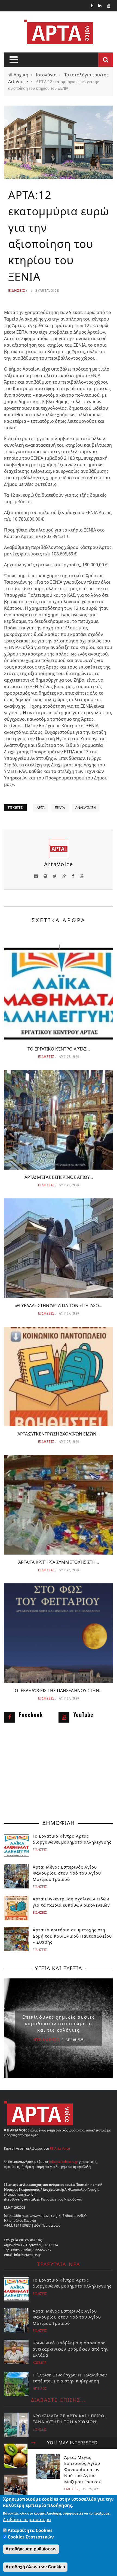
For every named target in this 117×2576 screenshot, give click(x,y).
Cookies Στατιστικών (31, 2537)
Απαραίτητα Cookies (30, 2530)
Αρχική (21, 75)
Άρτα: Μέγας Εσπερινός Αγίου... (59, 1177)
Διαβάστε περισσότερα (27, 2519)
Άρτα (41, 808)
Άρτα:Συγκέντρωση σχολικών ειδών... (59, 1434)
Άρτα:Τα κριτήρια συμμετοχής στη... (59, 1562)
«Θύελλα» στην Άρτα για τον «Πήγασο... (59, 1306)
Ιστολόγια (46, 75)
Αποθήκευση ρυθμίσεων (31, 2549)
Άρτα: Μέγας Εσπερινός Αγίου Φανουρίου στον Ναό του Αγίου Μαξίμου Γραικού (83, 2469)
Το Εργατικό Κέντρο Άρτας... (59, 1049)
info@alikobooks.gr (64, 2162)
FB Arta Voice (60, 2148)
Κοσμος (39, 2363)
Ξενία (60, 808)
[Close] (33, 2443)
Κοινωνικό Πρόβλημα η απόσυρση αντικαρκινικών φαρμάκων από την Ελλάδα (71, 2349)
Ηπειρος (40, 2389)
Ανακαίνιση (86, 808)
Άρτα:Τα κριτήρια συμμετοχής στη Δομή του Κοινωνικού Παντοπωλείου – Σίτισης (72, 1936)
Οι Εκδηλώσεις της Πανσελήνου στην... (59, 1691)
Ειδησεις (17, 290)
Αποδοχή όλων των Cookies (35, 2567)
